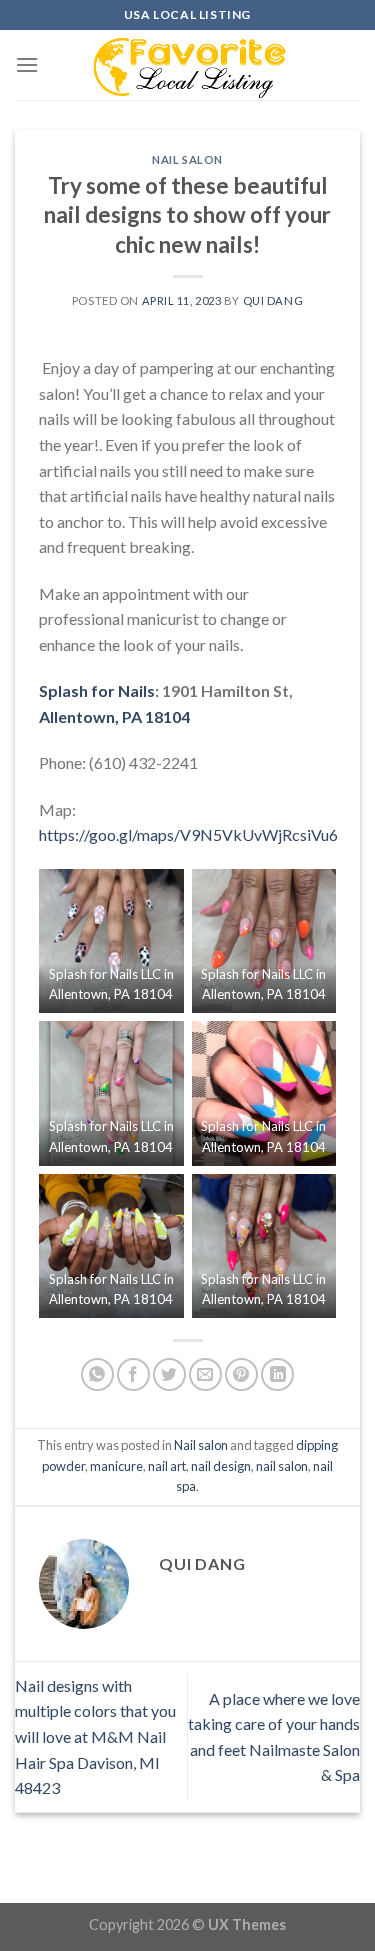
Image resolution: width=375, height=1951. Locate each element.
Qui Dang (273, 300)
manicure (116, 1466)
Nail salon (187, 159)
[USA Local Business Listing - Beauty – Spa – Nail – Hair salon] (188, 65)
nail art (167, 1466)
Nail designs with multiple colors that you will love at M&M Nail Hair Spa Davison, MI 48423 (95, 1736)
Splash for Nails (97, 690)
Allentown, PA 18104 (114, 716)
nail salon (282, 1466)
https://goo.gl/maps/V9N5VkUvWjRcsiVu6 (188, 834)
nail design (221, 1466)
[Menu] (27, 64)
